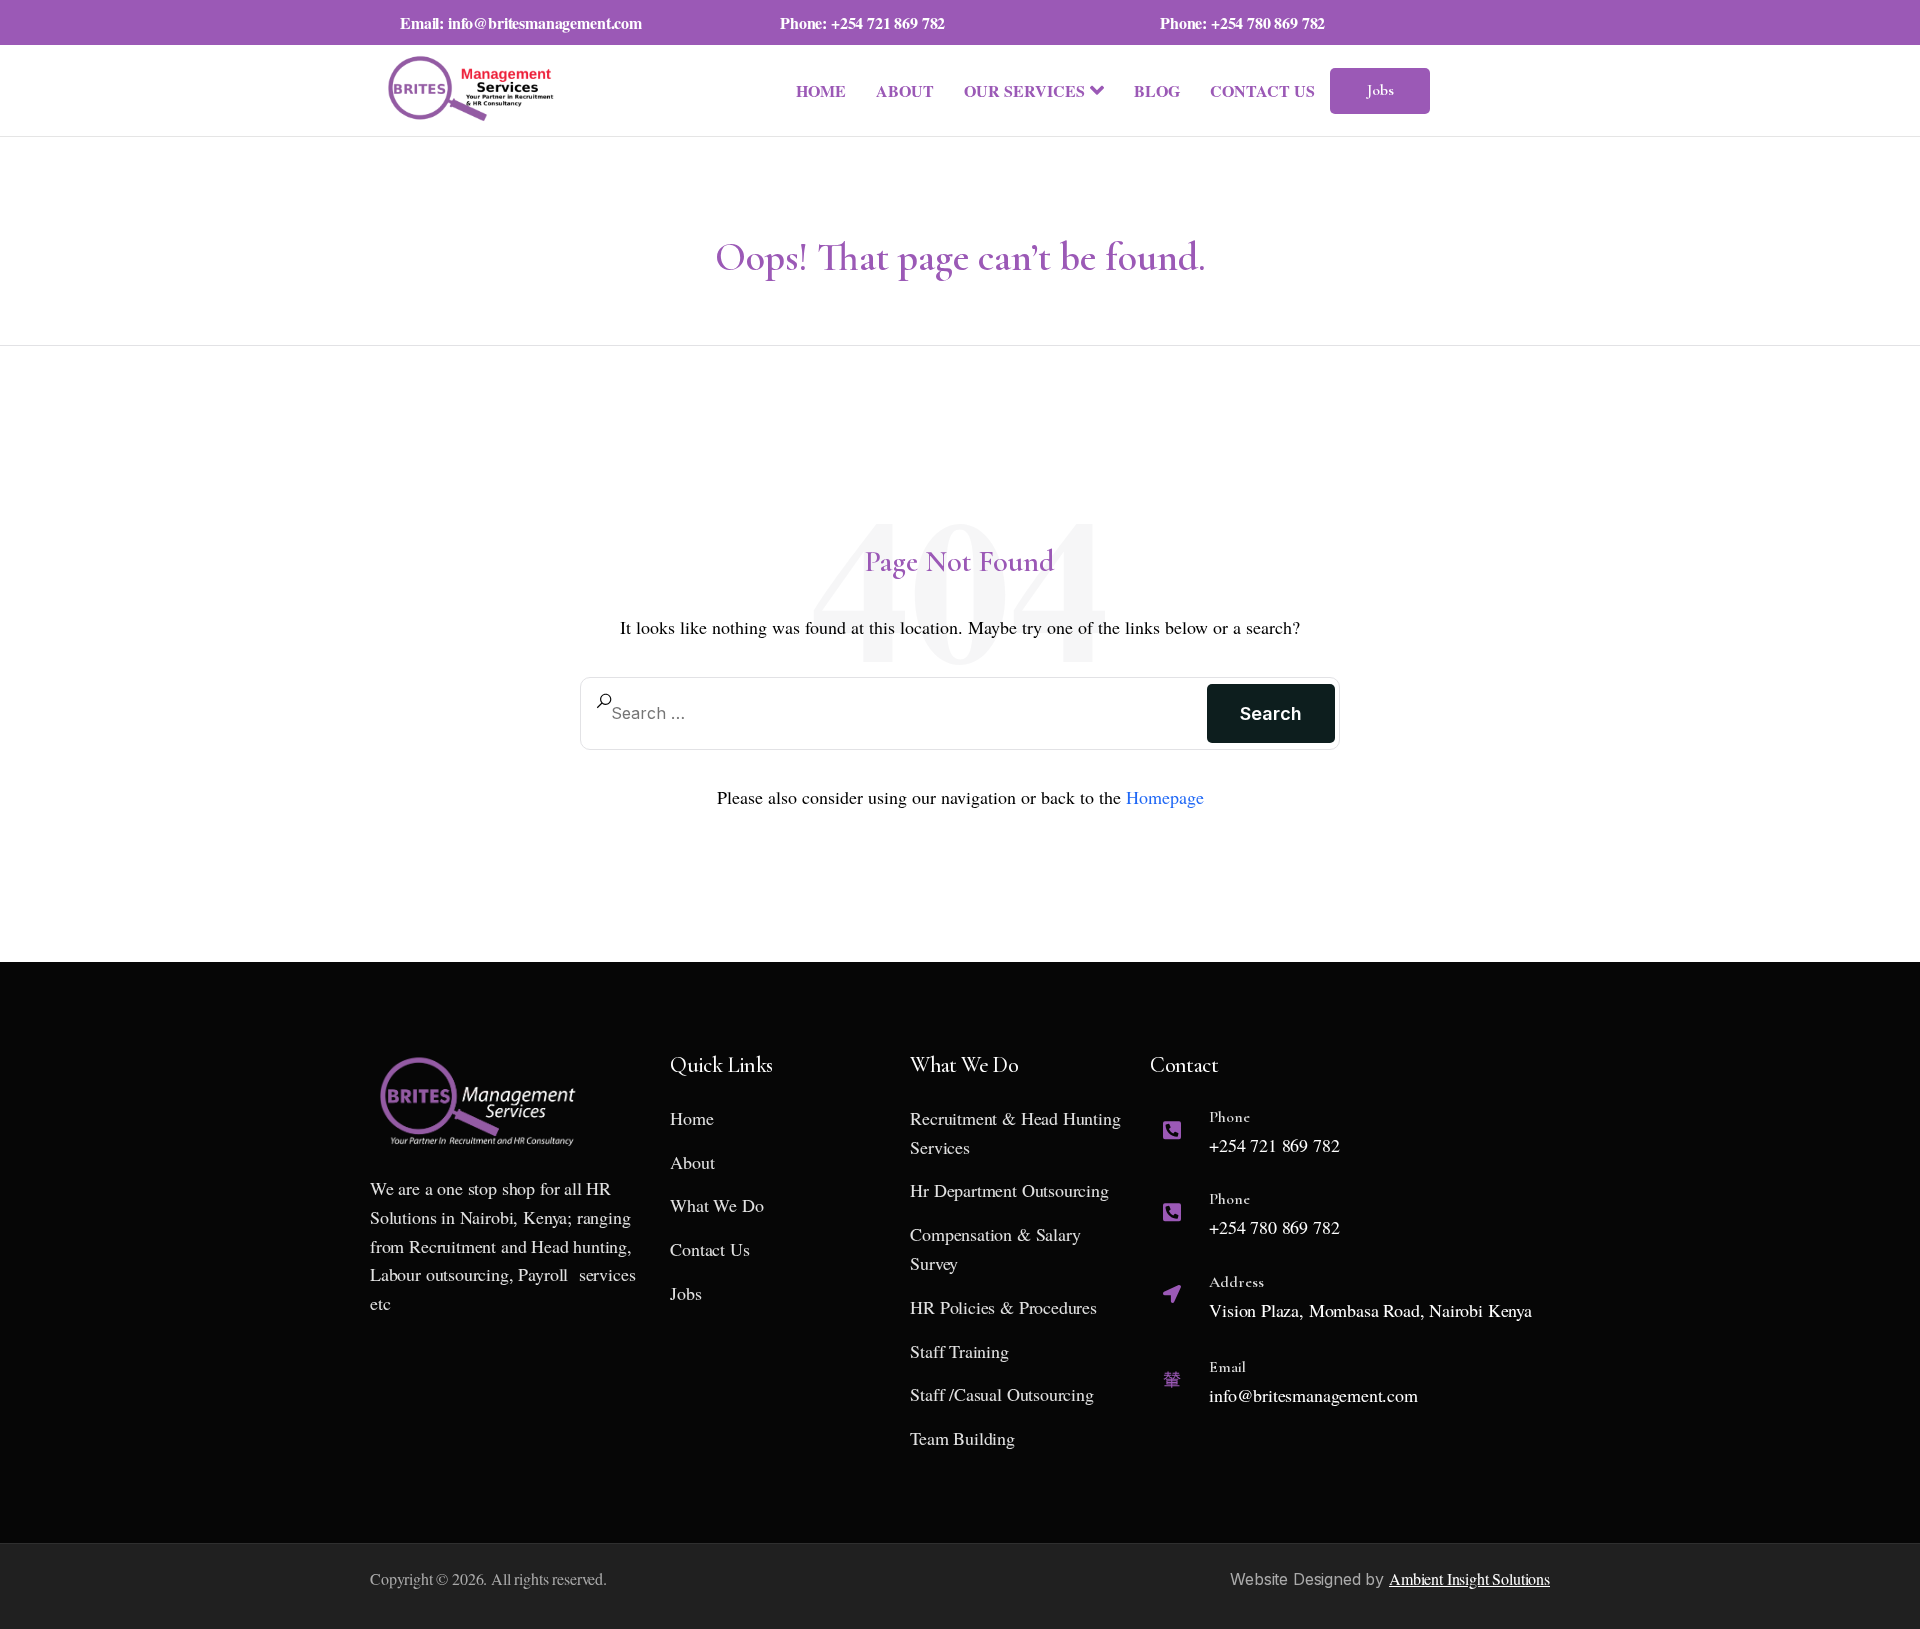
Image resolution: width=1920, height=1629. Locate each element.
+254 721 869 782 (888, 22)
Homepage (1165, 797)
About (905, 90)
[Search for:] (960, 713)
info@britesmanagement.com (545, 22)
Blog (1157, 90)
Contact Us (1262, 90)
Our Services (1024, 90)
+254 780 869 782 (1268, 22)
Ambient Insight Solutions (1469, 1578)
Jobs (1380, 90)
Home (821, 90)
